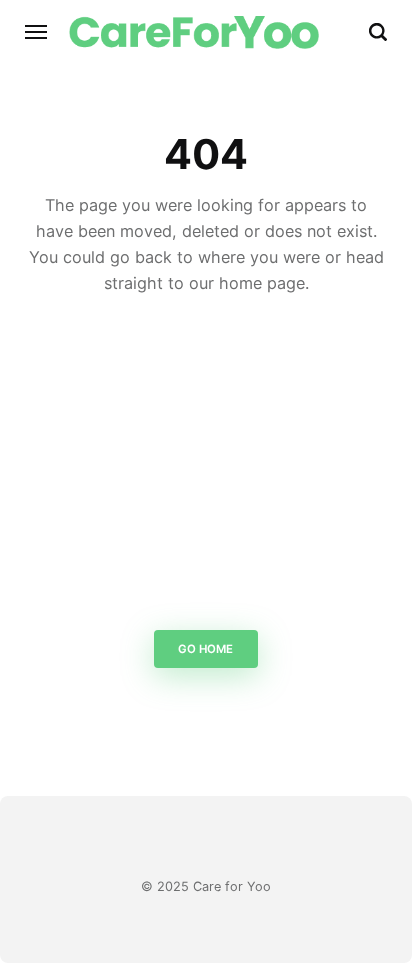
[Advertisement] (206, 468)
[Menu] (37, 32)
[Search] (378, 32)
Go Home (206, 649)
